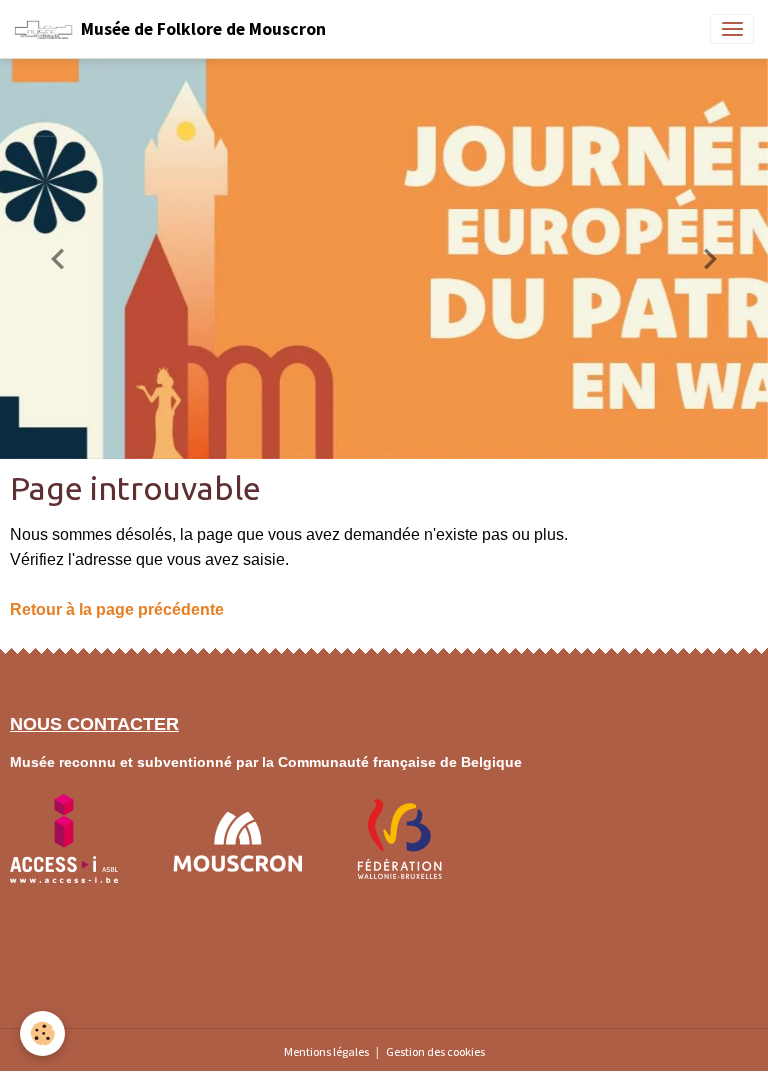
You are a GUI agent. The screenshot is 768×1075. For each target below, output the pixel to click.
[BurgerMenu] (732, 29)
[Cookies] (42, 1033)
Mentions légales (326, 1051)
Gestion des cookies (435, 1051)
